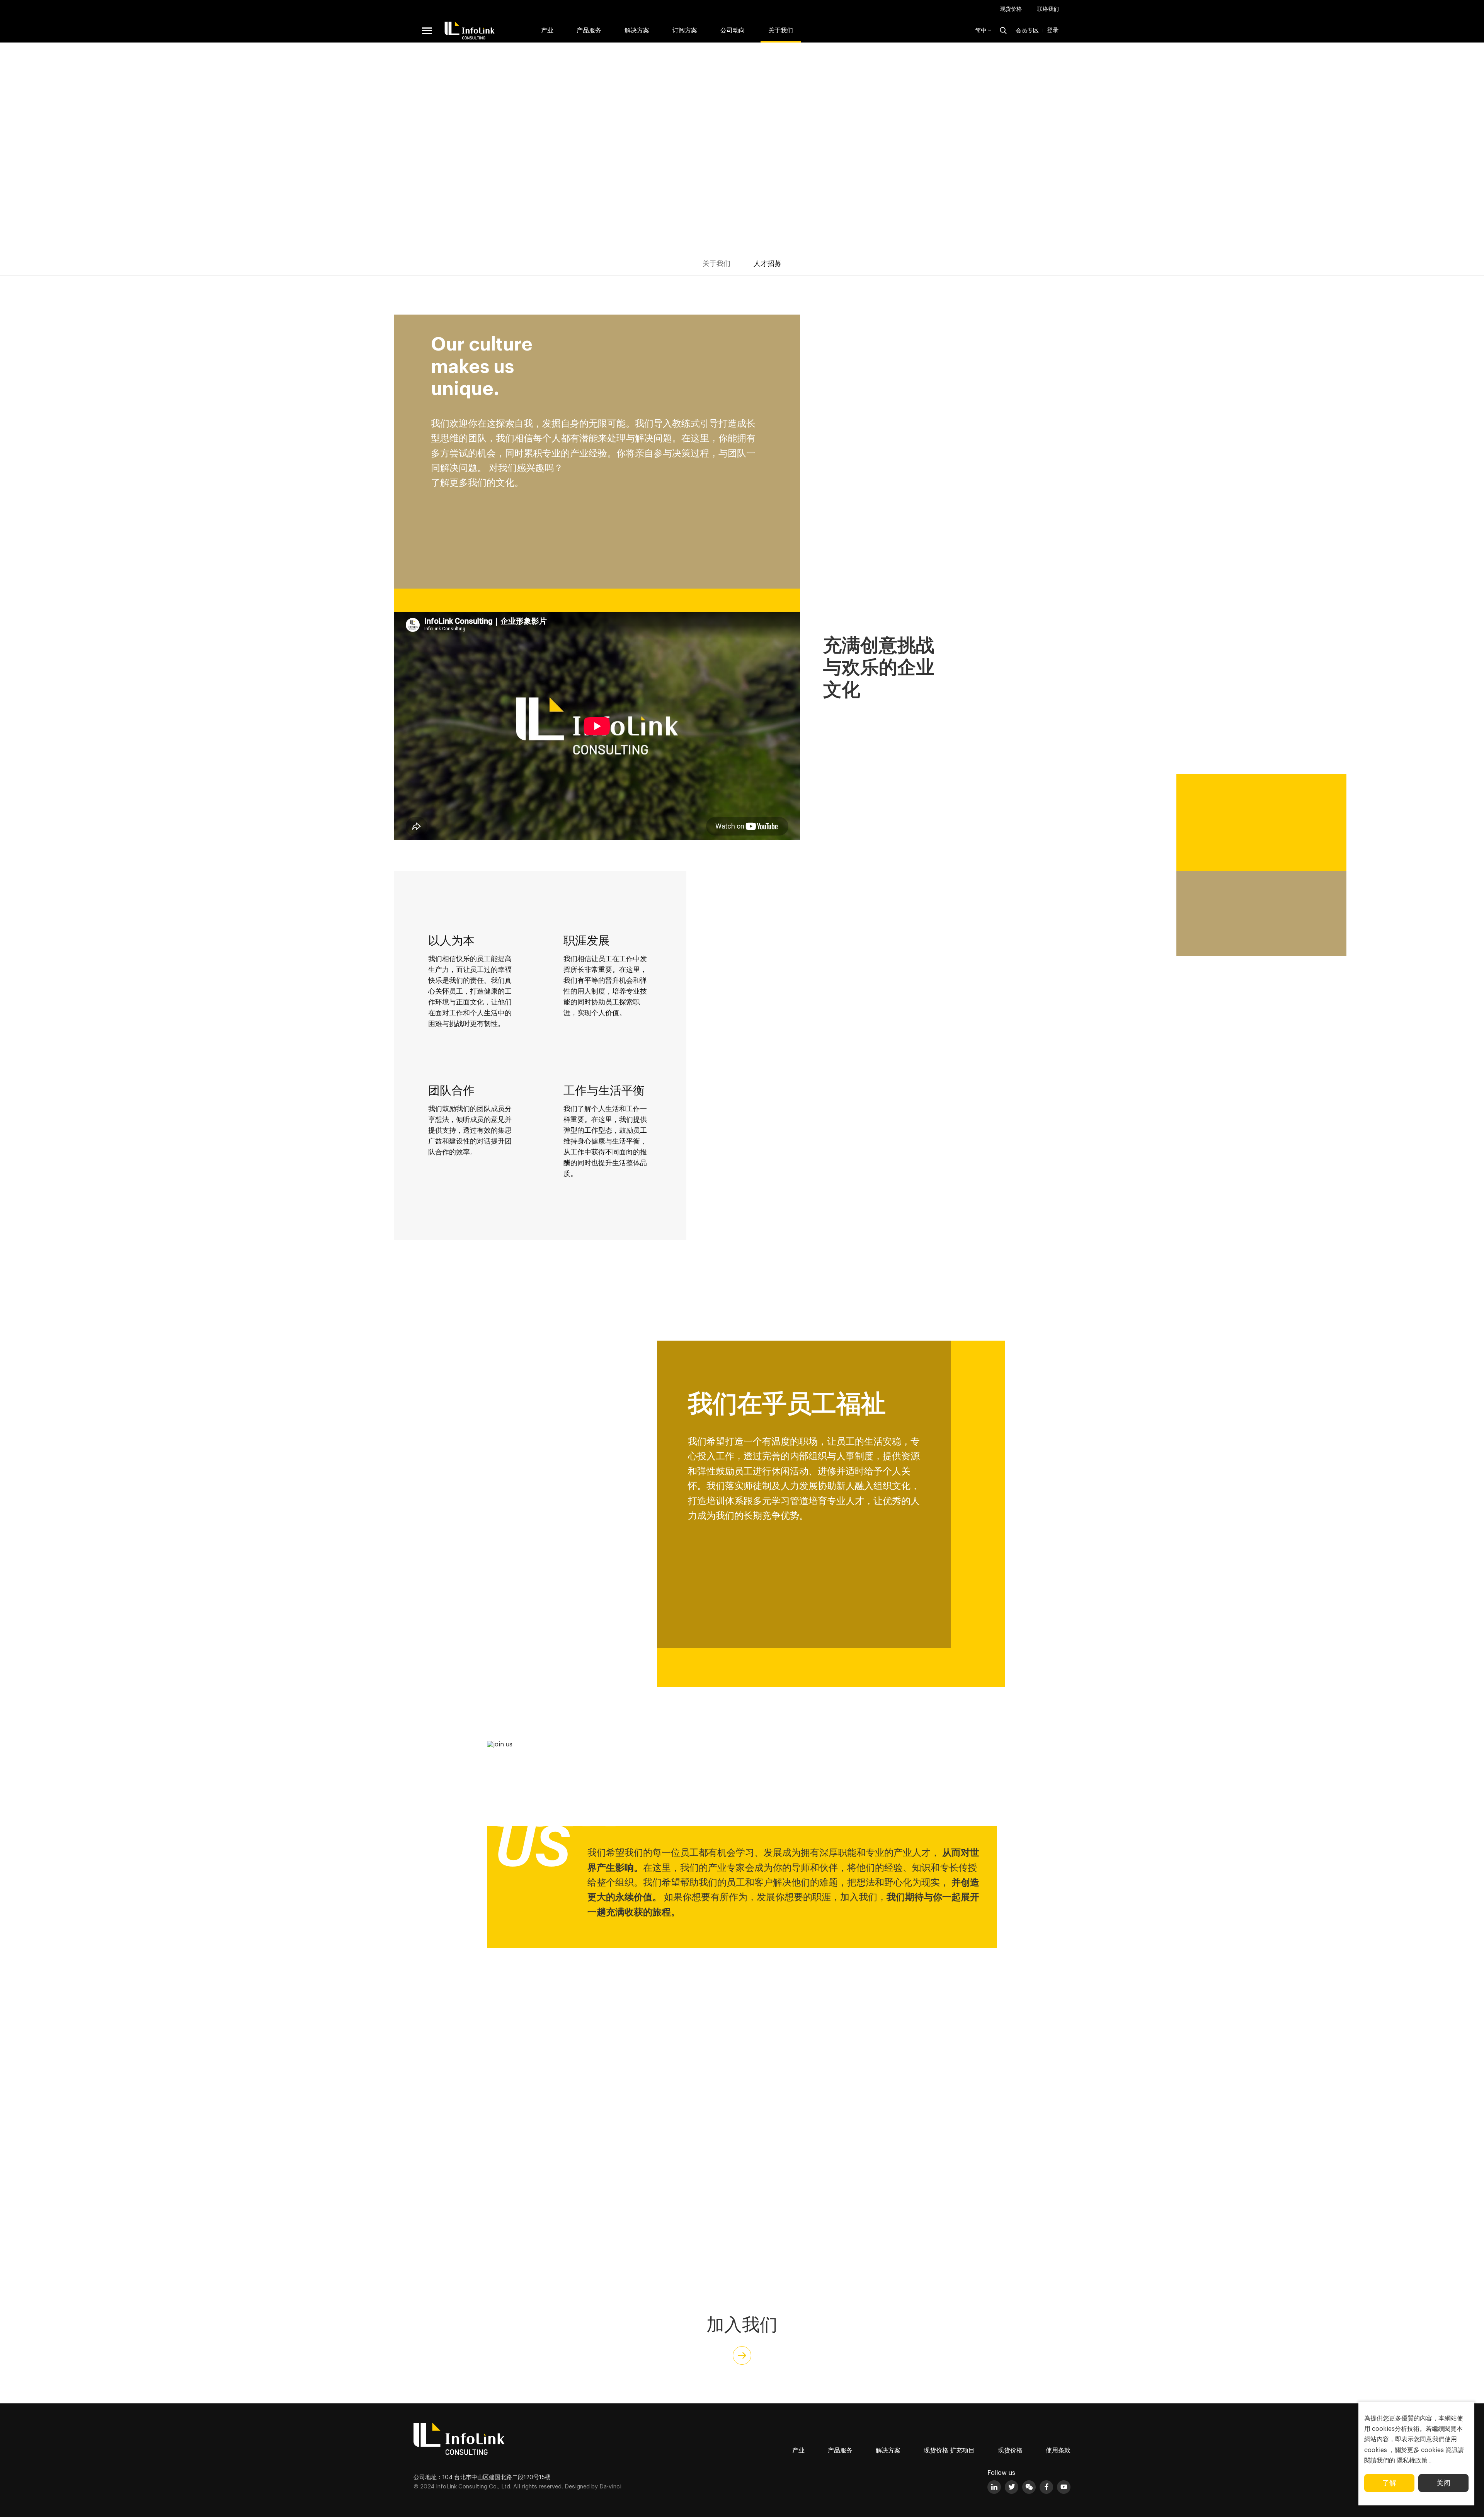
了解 (1389, 2483)
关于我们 (781, 31)
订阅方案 (685, 31)
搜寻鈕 (1003, 31)
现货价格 (1011, 9)
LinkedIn (994, 2487)
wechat (1029, 2487)
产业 (547, 31)
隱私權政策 (1412, 2461)
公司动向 (733, 31)
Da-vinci (610, 2487)
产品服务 (840, 2451)
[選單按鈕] (427, 31)
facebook (1046, 2487)
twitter (1012, 2487)
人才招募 (768, 264)
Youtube (1064, 2487)
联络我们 (1048, 9)
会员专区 (1027, 31)
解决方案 (637, 31)
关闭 (1443, 2483)
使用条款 (1058, 2451)
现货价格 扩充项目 (949, 2451)
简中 (981, 31)
